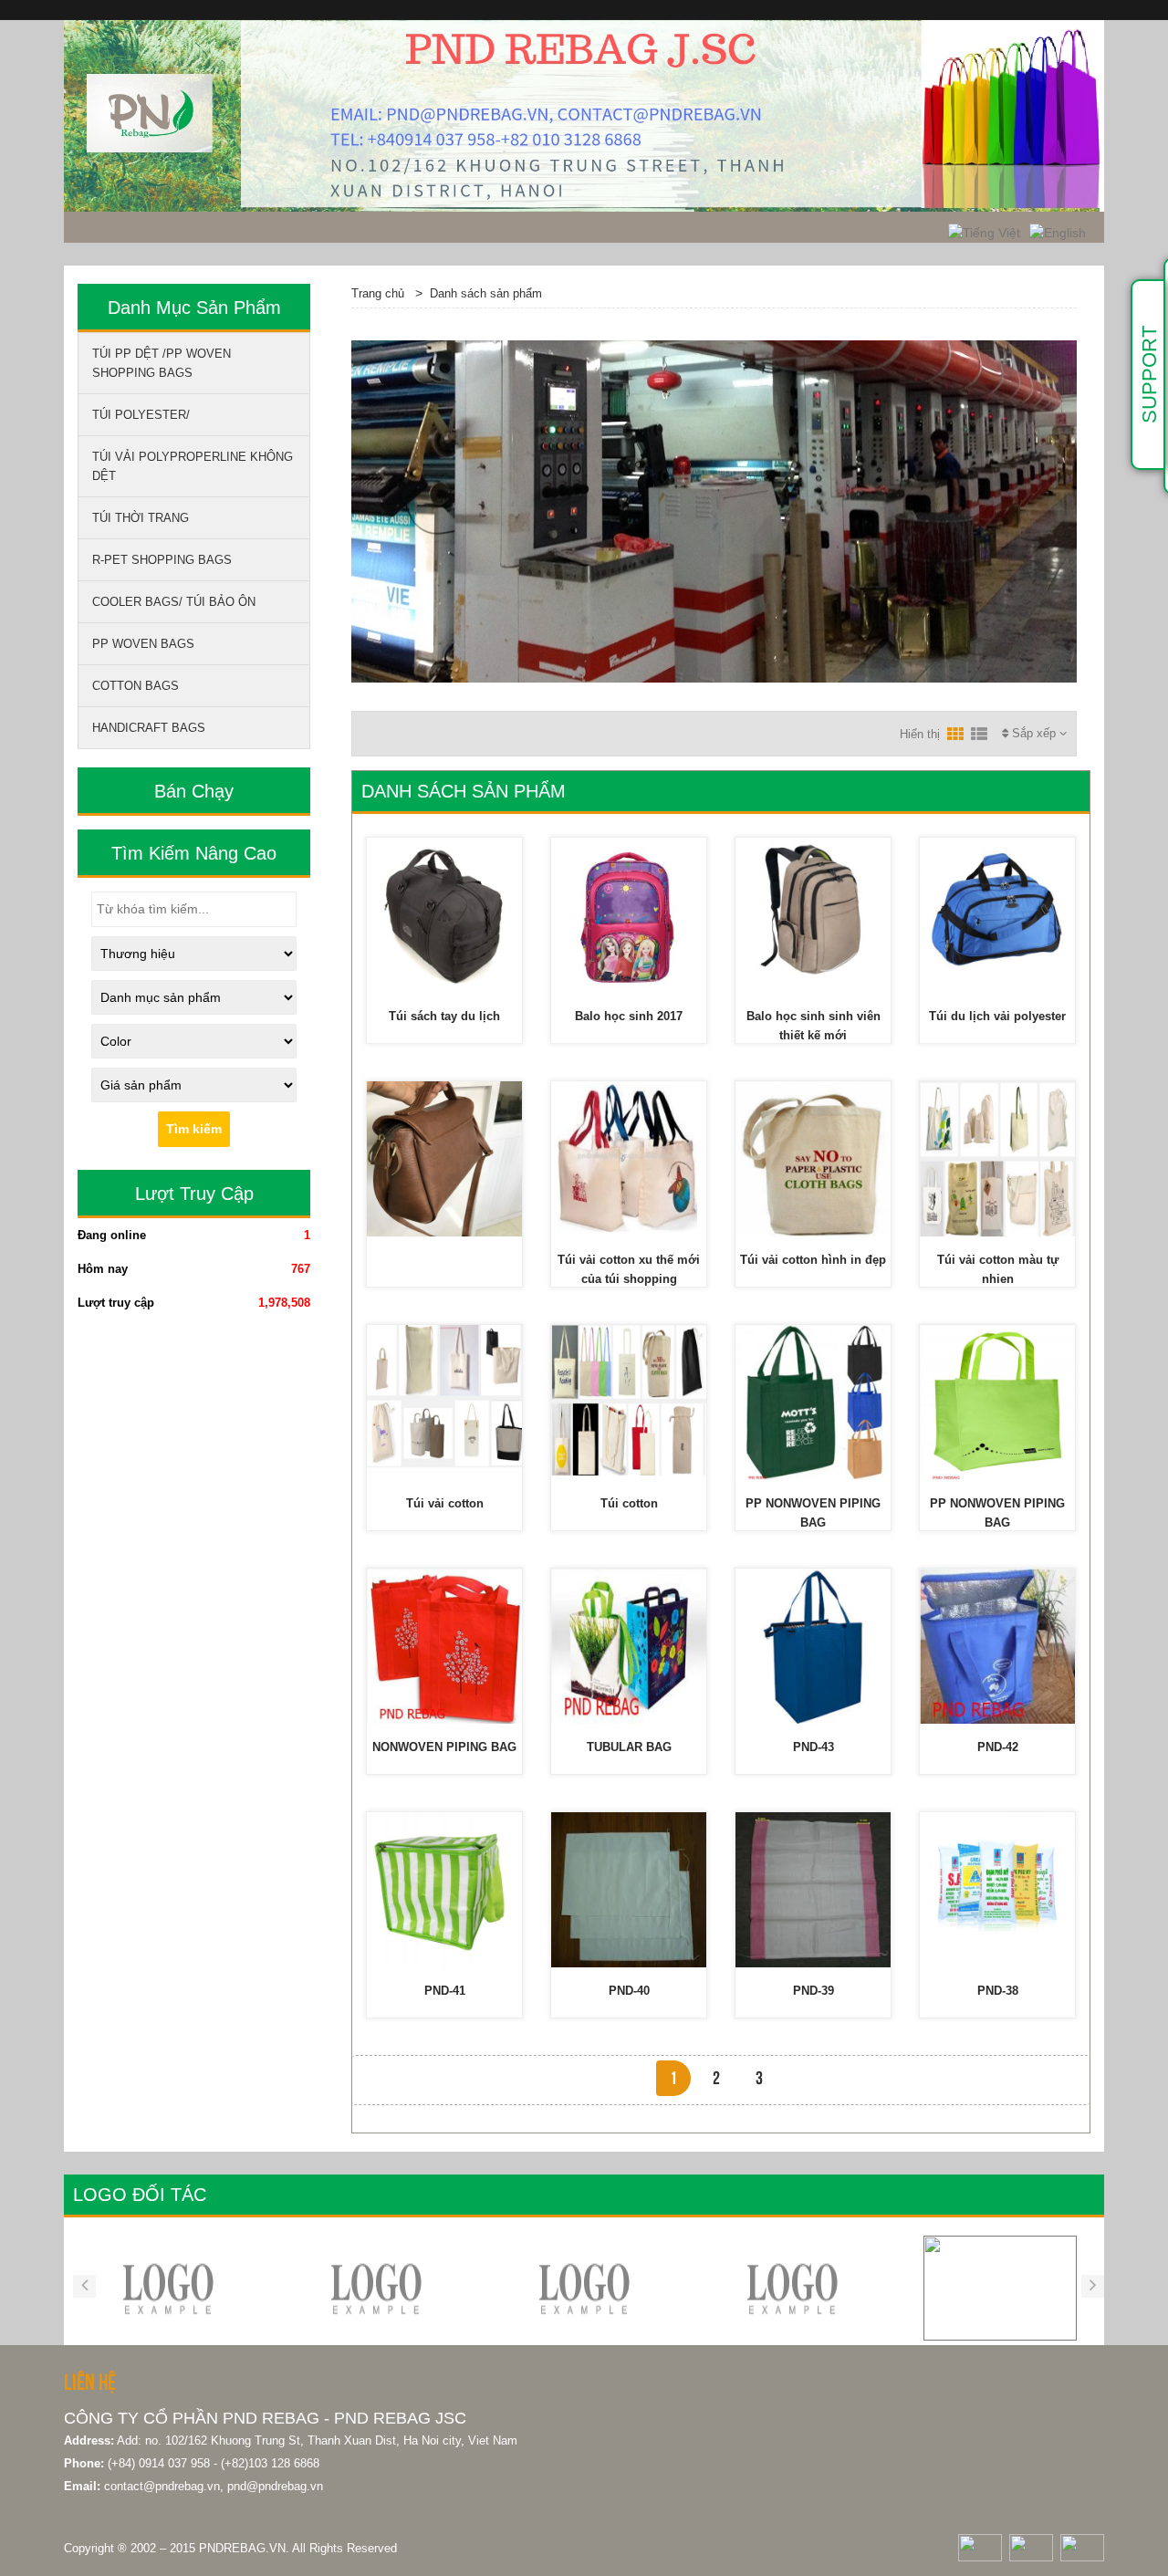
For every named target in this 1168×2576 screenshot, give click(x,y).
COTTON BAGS (136, 686)
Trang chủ (378, 293)
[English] (1058, 232)
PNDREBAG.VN (242, 2548)
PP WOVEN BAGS (143, 644)
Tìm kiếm (194, 1129)
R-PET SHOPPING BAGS (162, 560)
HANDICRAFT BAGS (149, 728)
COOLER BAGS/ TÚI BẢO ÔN (174, 602)
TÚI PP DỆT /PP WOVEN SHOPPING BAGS (162, 363)
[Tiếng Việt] (984, 232)
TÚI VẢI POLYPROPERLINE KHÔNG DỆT (193, 466)
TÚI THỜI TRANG (141, 518)
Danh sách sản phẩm (486, 293)
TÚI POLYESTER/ (141, 415)
